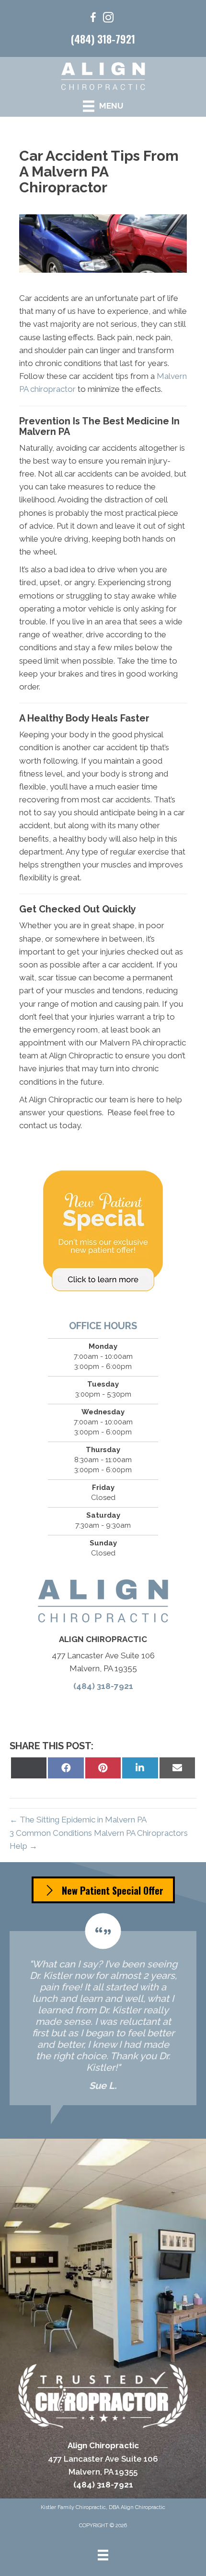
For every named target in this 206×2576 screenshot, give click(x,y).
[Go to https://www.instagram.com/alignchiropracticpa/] (108, 19)
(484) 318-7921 (103, 39)
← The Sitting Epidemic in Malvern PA (78, 1820)
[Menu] (103, 2555)
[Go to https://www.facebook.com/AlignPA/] (93, 19)
